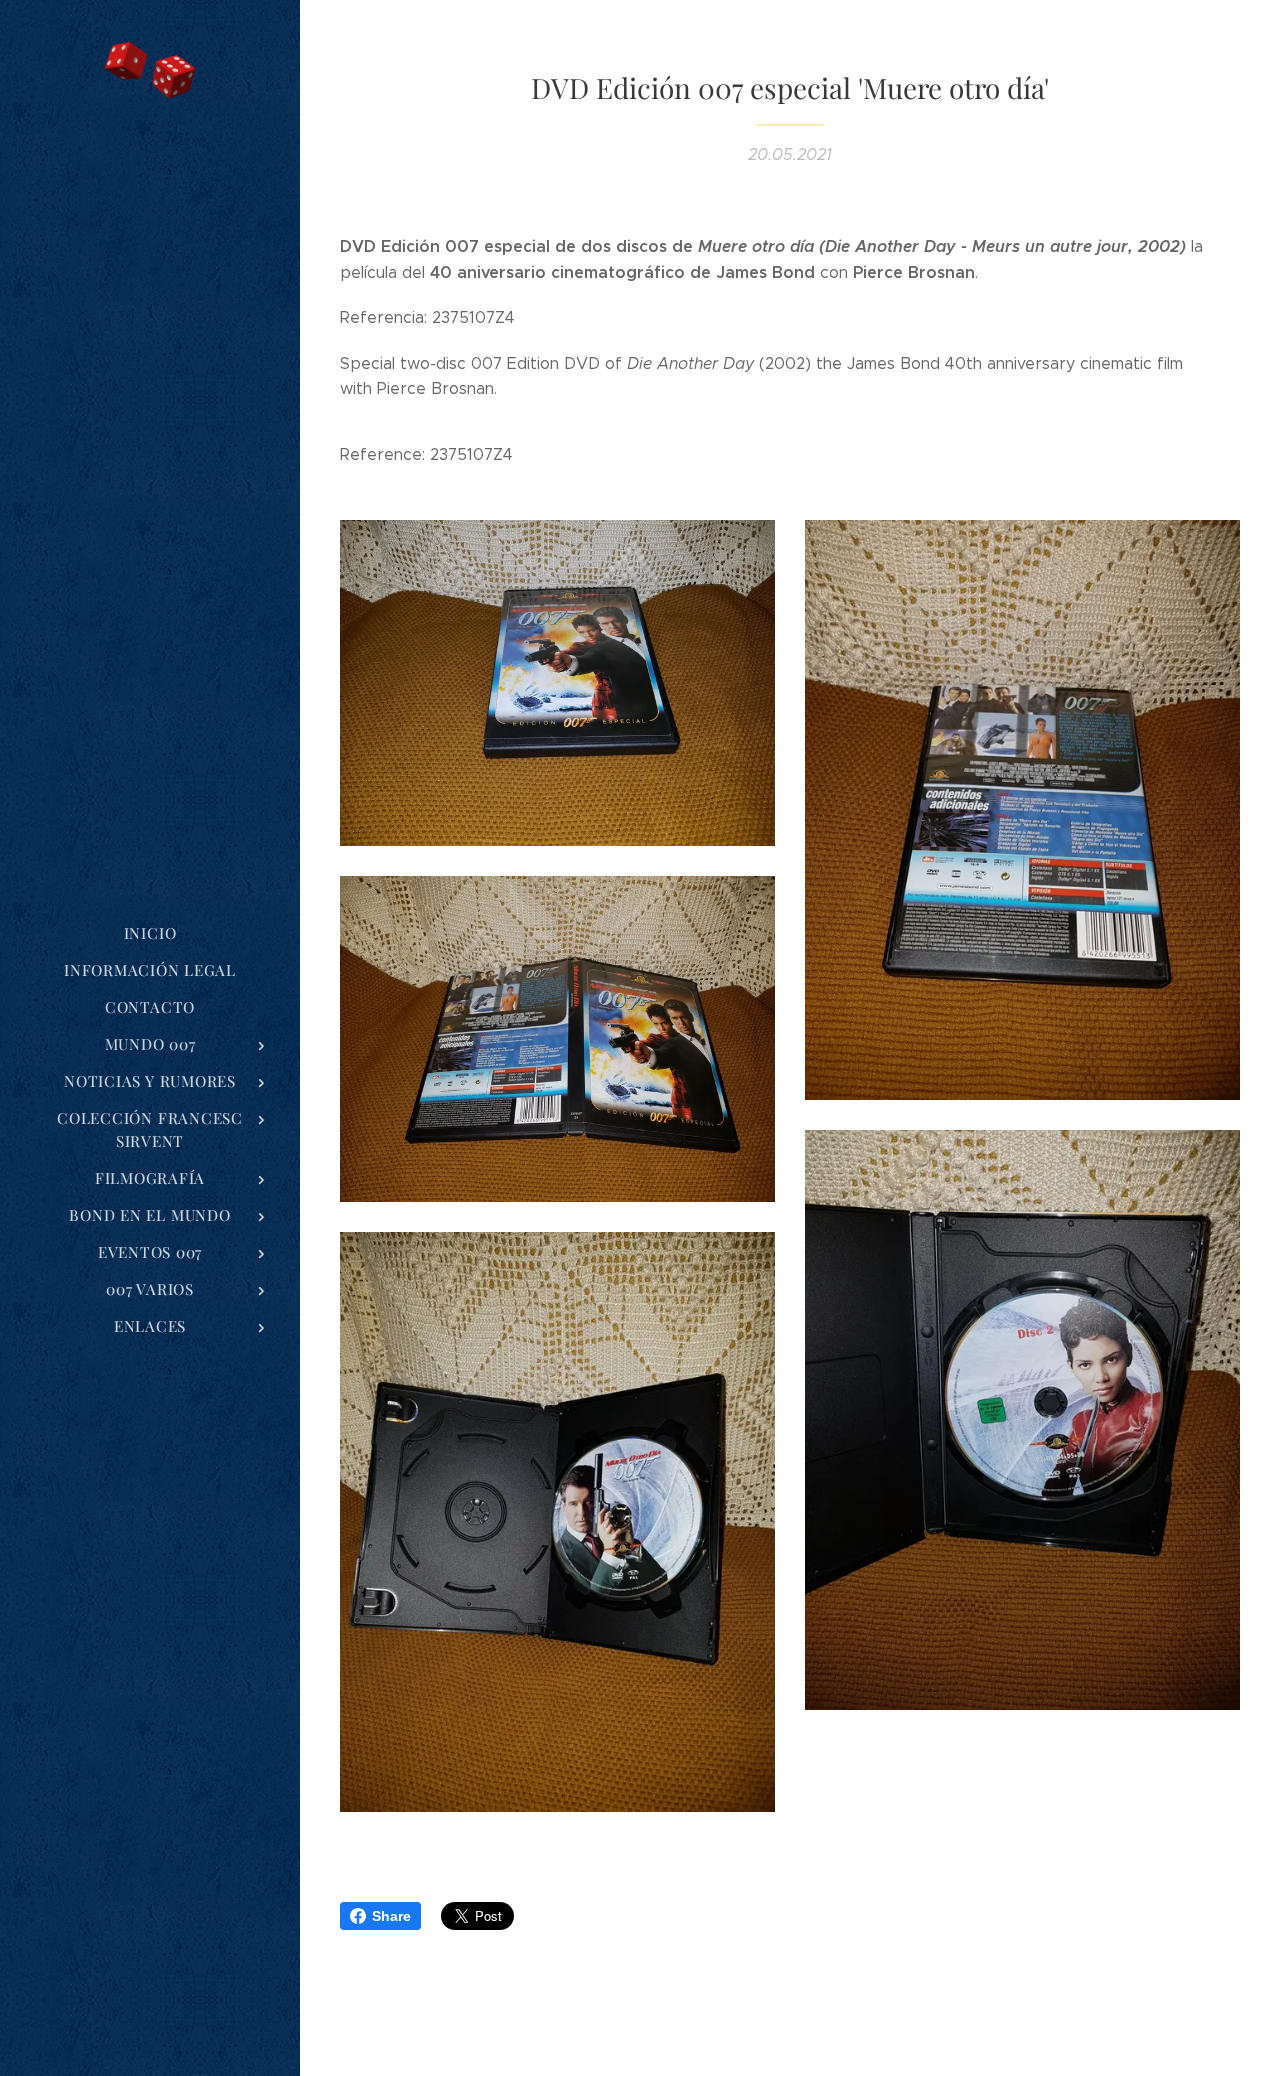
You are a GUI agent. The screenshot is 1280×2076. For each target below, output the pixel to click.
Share (391, 1916)
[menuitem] (150, 933)
